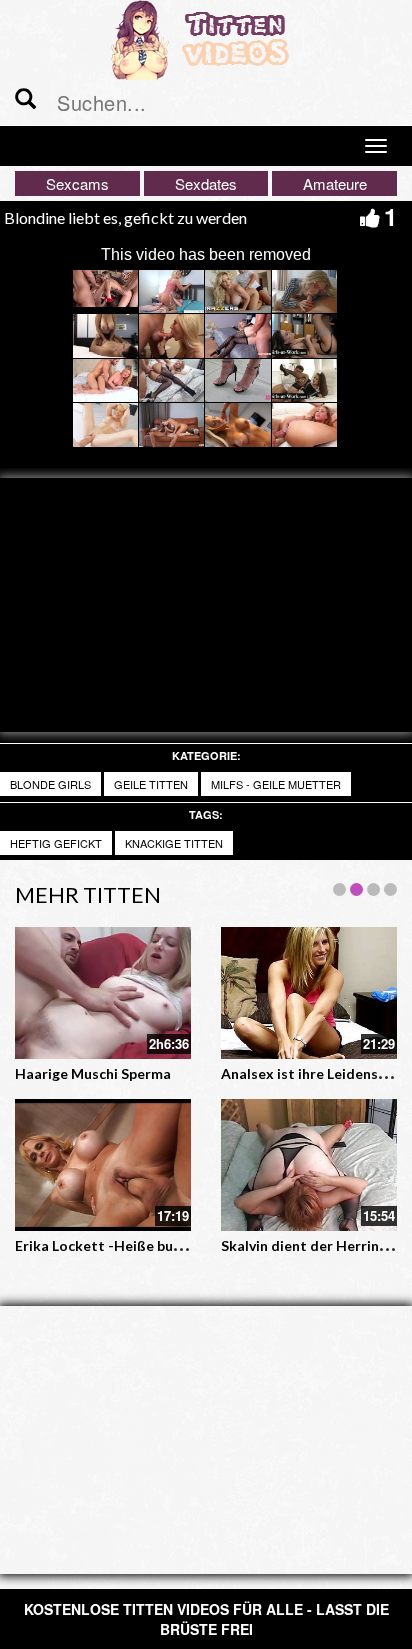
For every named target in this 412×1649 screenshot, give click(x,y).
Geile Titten (151, 784)
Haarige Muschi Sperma (93, 1073)
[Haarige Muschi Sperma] (103, 993)
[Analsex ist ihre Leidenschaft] (309, 993)
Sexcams (77, 183)
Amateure (335, 183)
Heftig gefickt (56, 843)
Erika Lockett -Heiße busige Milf (122, 1245)
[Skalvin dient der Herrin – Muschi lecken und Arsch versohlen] (309, 1165)
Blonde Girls (50, 784)
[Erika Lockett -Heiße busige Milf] (103, 1165)
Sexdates (206, 183)
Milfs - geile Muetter (276, 784)
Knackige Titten (174, 843)
